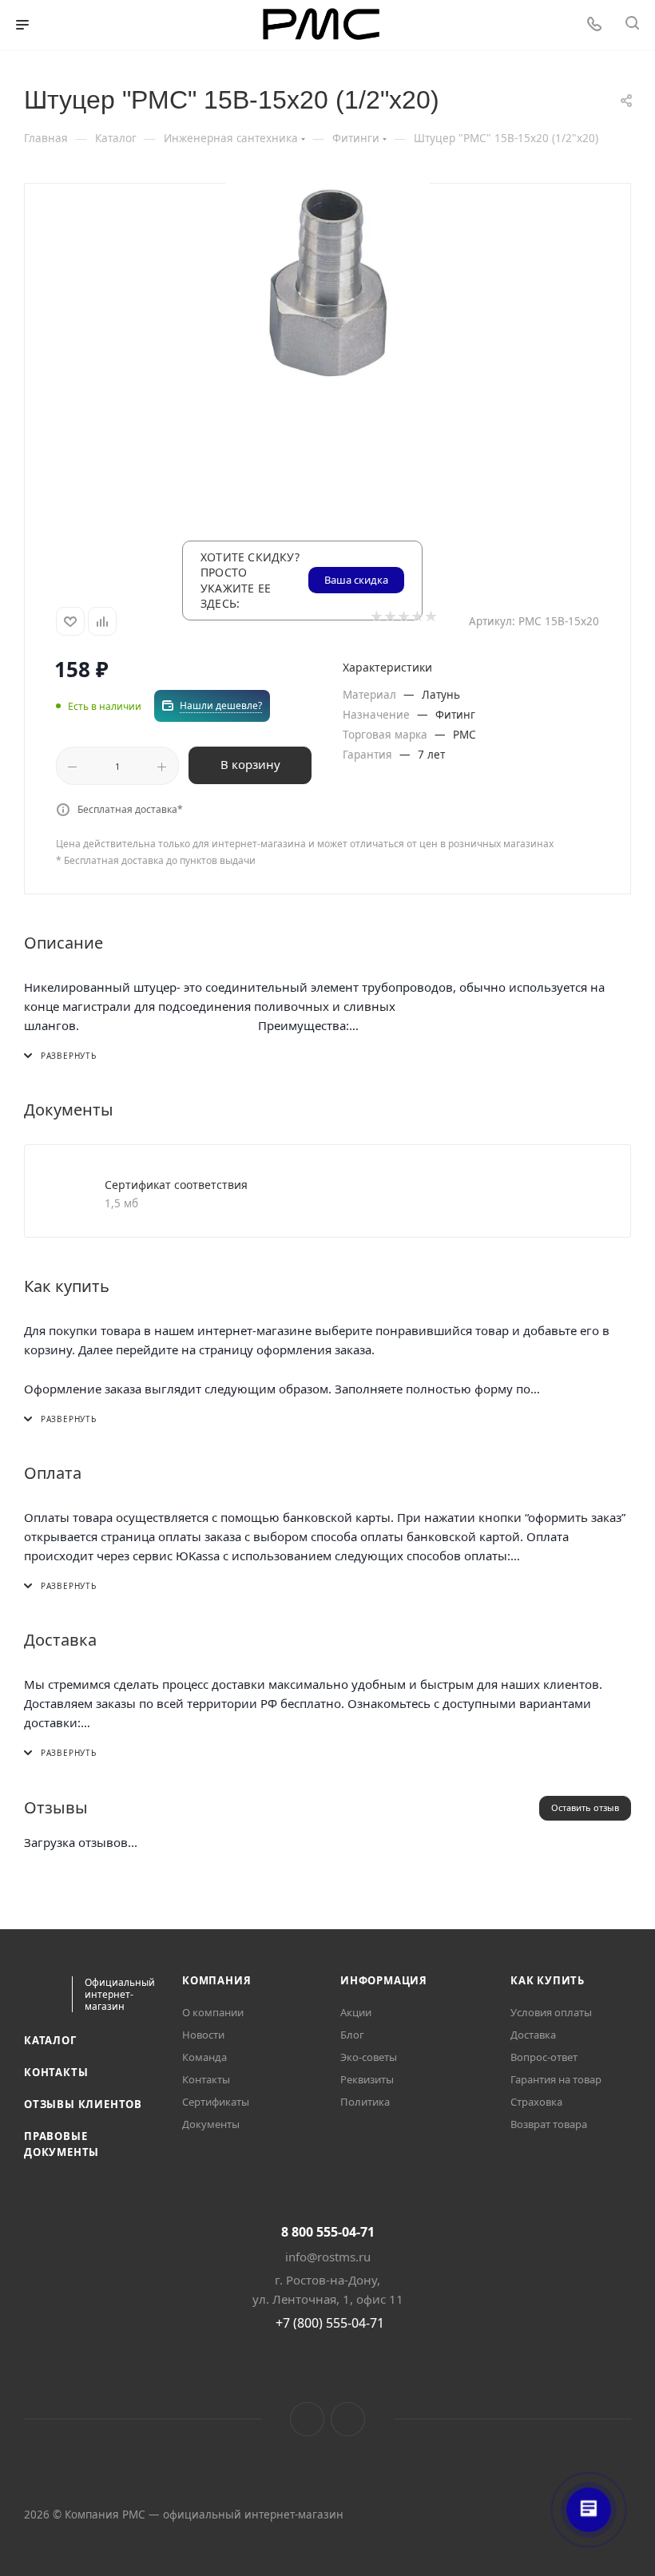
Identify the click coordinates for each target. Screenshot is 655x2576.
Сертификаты (216, 2102)
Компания (216, 1980)
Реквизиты (367, 2079)
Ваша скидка (356, 580)
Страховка (536, 2102)
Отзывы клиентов (83, 2104)
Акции (356, 2012)
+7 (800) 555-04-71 (330, 2323)
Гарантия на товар (556, 2079)
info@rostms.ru (328, 2257)
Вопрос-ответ (544, 2057)
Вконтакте (307, 2419)
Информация (384, 1980)
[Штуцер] (327, 290)
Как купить (548, 1980)
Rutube (348, 2419)
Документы (211, 2124)
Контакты (56, 2072)
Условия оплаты (551, 2012)
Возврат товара (549, 2124)
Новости (203, 2035)
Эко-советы (369, 2057)
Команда (204, 2057)
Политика (365, 2102)
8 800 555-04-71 (328, 2232)
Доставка (533, 2035)
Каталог (50, 2040)
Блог (352, 2035)
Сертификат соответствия (176, 1185)
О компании (213, 2012)
